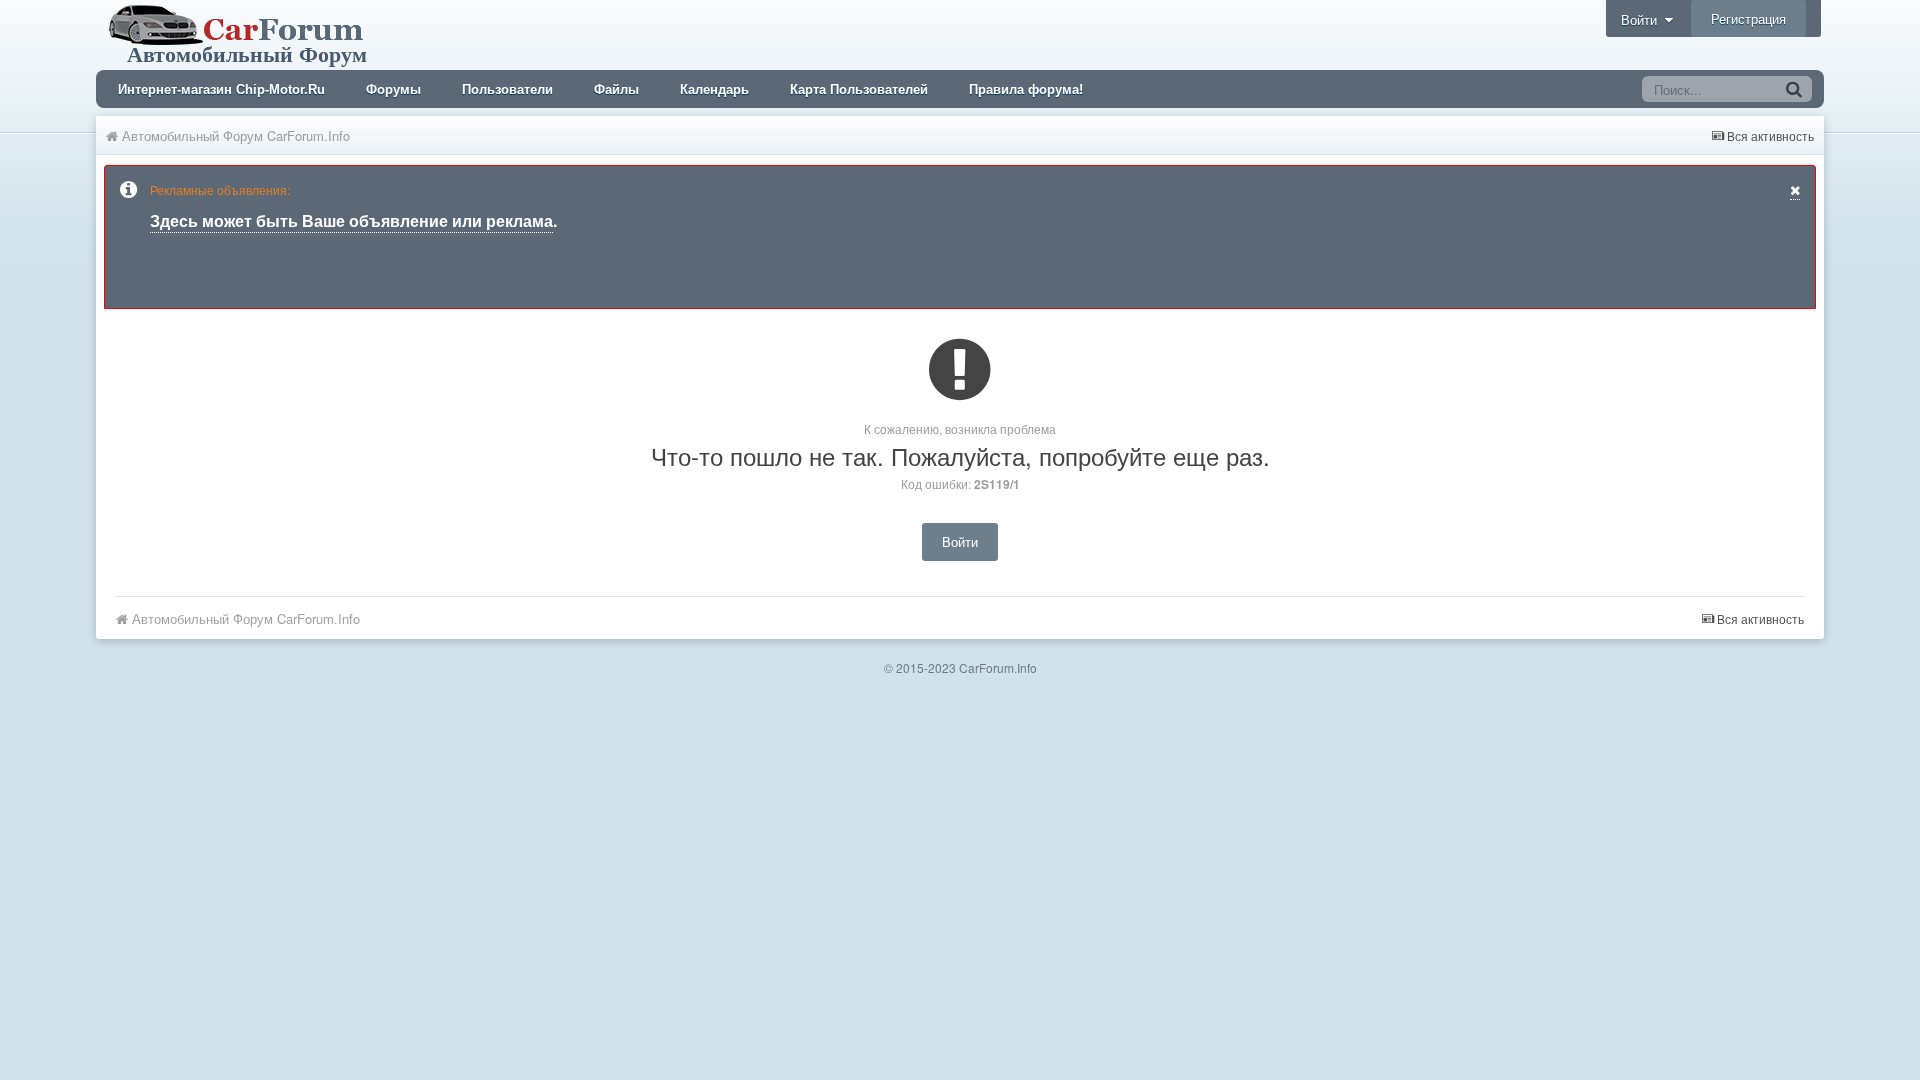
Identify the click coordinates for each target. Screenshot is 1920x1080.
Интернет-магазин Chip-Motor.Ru (221, 89)
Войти (1643, 19)
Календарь (714, 89)
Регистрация (1748, 18)
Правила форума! (1026, 89)
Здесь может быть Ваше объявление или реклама (351, 220)
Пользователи (507, 89)
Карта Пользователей (859, 89)
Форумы (393, 89)
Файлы (616, 89)
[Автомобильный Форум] (240, 32)
